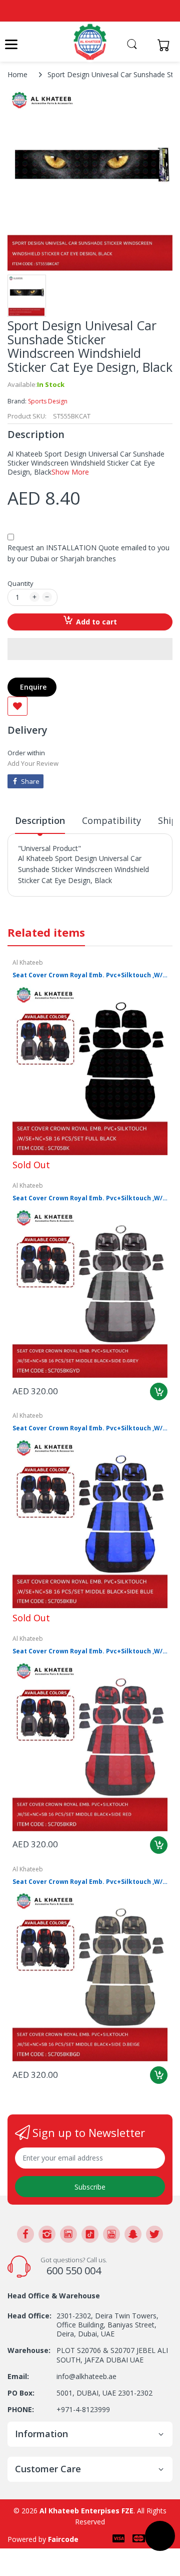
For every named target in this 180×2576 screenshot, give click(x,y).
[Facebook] (25, 2234)
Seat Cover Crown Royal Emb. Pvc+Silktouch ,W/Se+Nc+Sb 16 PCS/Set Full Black (90, 975)
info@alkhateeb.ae (86, 2376)
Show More (70, 472)
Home (17, 74)
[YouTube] (111, 2234)
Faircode (63, 2539)
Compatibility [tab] (111, 820)
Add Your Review (33, 763)
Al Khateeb (28, 962)
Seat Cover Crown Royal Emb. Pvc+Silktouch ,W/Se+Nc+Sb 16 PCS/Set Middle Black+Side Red (90, 1651)
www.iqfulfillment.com (56, 902)
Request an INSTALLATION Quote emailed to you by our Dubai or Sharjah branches (88, 553)
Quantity (20, 583)
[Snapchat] (133, 2234)
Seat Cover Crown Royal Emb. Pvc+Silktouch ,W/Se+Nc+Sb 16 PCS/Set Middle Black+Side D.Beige (90, 1882)
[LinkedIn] (68, 2234)
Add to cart (96, 622)
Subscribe (90, 2187)
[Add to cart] (159, 1391)
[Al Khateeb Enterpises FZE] (90, 42)
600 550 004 (74, 2271)
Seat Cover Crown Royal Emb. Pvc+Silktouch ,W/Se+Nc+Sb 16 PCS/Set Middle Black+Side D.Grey (90, 1198)
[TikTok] (90, 2234)
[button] (90, 649)
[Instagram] (47, 2234)
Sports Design (48, 401)
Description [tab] (40, 820)
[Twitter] (154, 2234)
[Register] (146, 45)
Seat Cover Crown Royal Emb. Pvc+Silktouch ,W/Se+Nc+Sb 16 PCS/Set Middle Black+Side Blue (90, 1428)
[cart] (166, 45)
